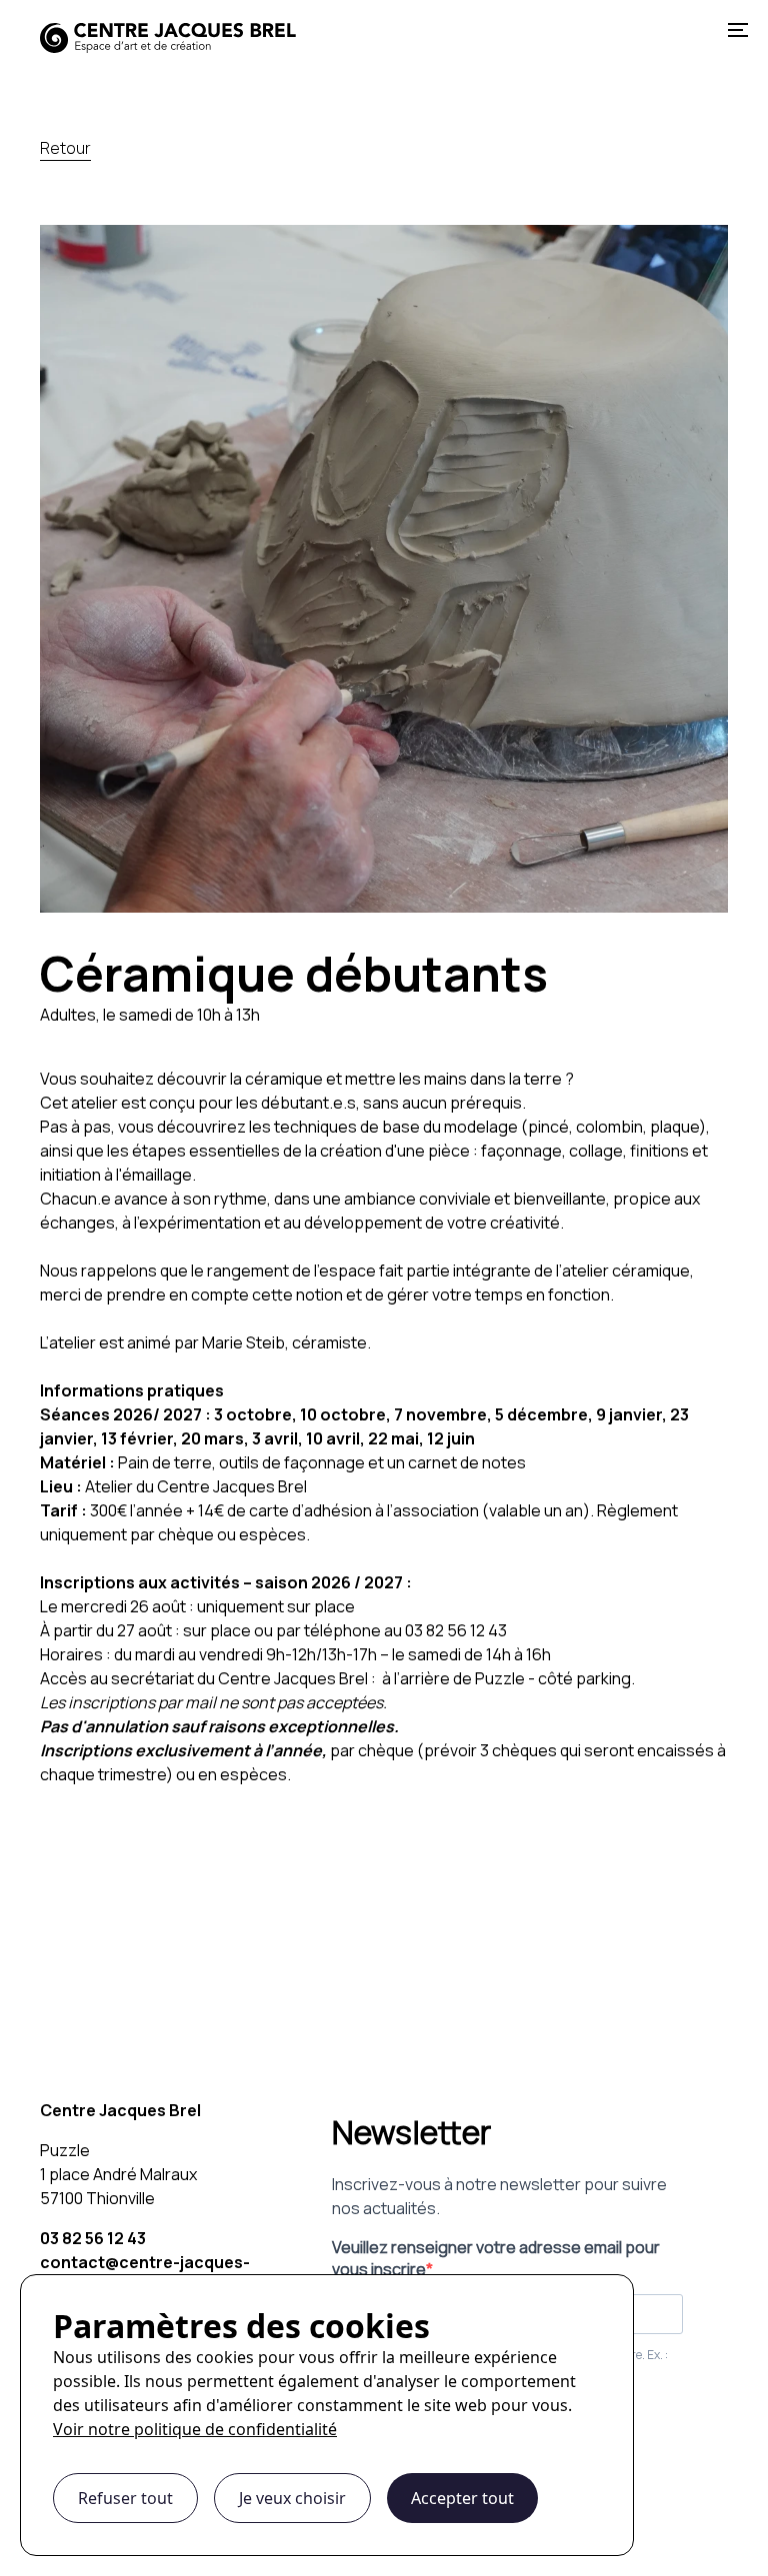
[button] (738, 30)
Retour (65, 148)
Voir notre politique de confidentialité (195, 2429)
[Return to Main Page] (168, 30)
